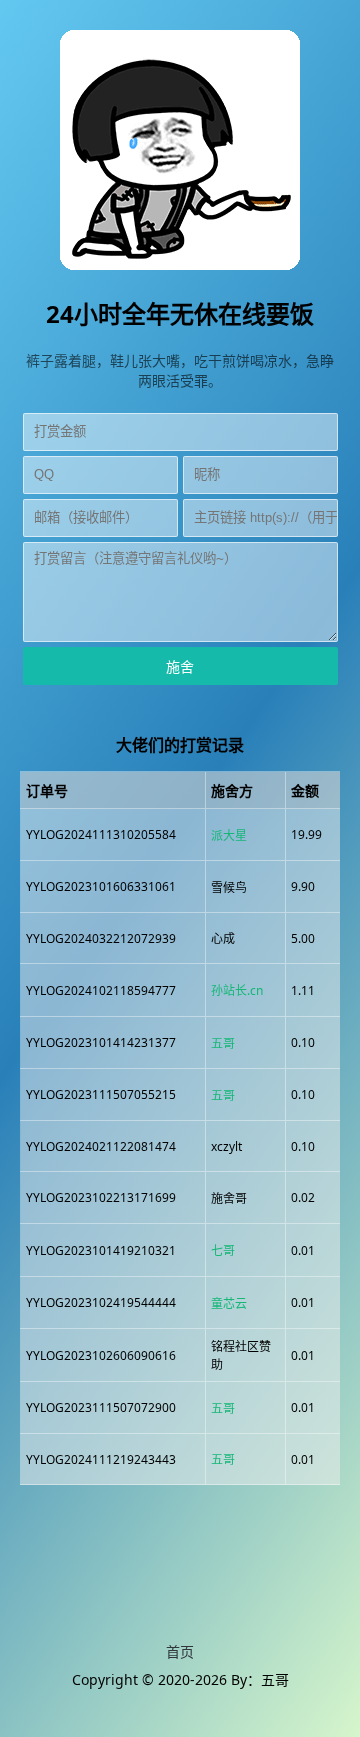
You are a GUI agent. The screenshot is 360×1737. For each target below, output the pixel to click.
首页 (180, 1651)
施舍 (180, 667)
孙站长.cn (237, 990)
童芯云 (229, 1303)
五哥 (223, 1043)
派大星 (229, 835)
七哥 (223, 1250)
